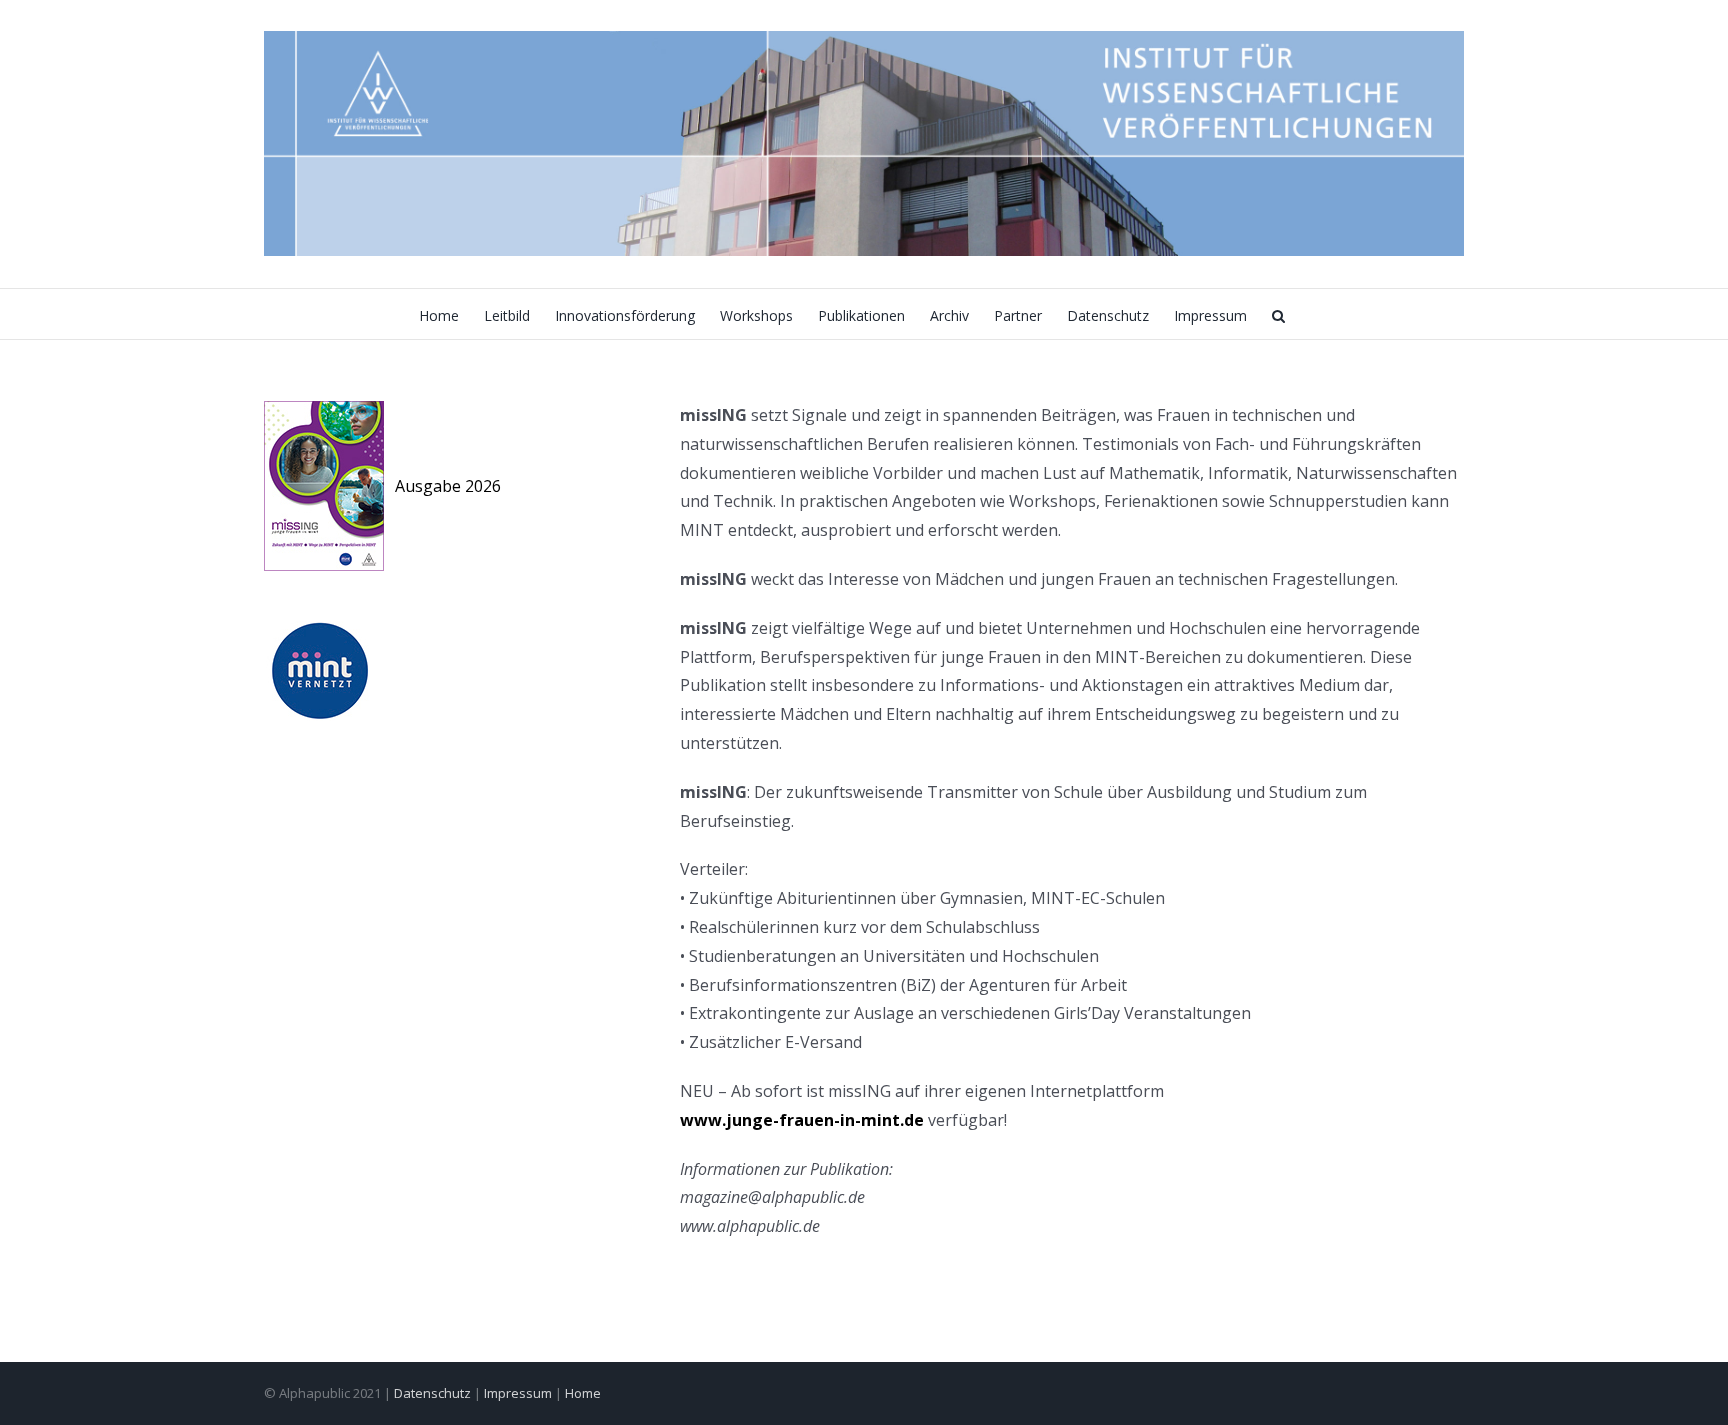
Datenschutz (432, 1393)
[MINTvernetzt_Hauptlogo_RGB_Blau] (319, 629)
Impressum (518, 1393)
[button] (1278, 314)
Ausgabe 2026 (448, 486)
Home (583, 1393)
